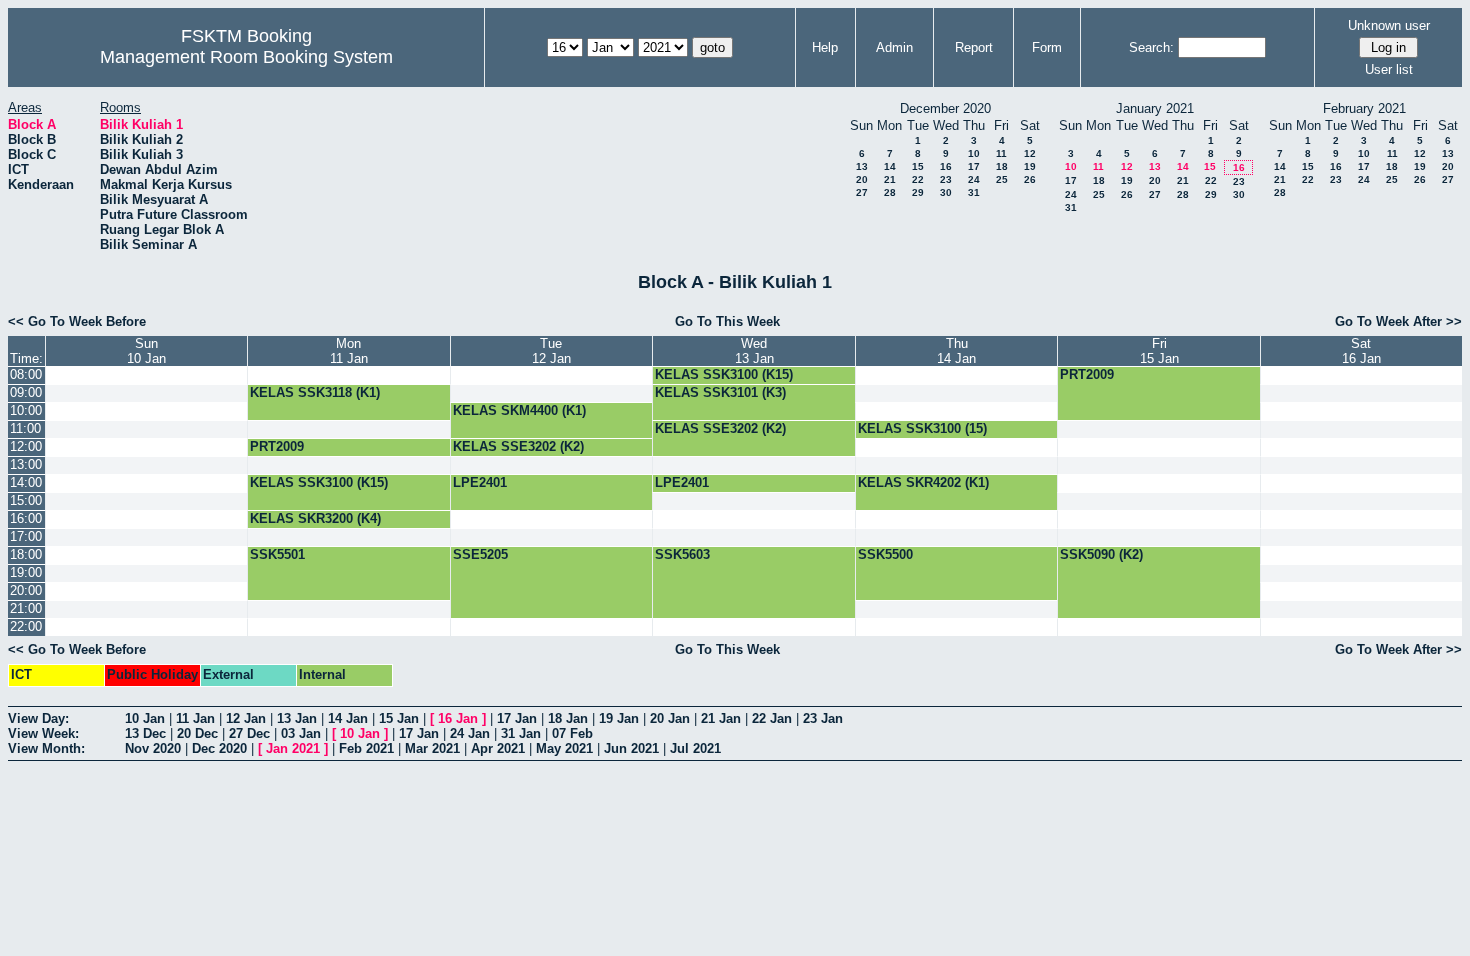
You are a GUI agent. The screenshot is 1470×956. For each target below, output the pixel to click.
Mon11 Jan (349, 351)
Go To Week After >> (1398, 321)
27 (862, 192)
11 (1001, 153)
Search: (1151, 47)
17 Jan (517, 718)
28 (890, 192)
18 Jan (568, 718)
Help (825, 47)
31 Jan (521, 733)
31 (974, 192)
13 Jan (297, 718)
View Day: (38, 718)
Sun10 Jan (146, 351)
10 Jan (145, 718)
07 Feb (572, 733)
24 (974, 179)
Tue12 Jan (551, 351)
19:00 (26, 572)
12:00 (26, 446)
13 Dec (145, 733)
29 (918, 192)
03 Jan (301, 733)
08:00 (26, 374)
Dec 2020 (219, 748)
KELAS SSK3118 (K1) (315, 392)
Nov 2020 (153, 748)
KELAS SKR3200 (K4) (315, 518)
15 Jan (399, 718)
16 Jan (458, 718)
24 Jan (470, 733)
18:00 (26, 554)
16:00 (26, 518)
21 (890, 179)
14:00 (26, 482)
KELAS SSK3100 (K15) (724, 374)
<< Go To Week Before (77, 321)
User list (1389, 69)
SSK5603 (682, 554)
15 (918, 166)
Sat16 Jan (1361, 351)
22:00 (26, 626)
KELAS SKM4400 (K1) (519, 410)
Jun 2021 (631, 748)
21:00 (26, 608)
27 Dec (249, 733)
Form (1047, 47)
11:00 (25, 428)
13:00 (26, 464)
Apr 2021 (498, 748)
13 (862, 166)
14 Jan (348, 718)
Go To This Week (727, 321)
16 (946, 166)
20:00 (26, 590)
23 (946, 179)
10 (974, 153)
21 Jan (721, 718)
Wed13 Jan (754, 351)
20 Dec (197, 733)
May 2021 (564, 748)
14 (890, 166)
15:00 (26, 500)
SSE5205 (480, 554)
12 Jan (246, 718)
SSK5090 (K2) (1101, 554)
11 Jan (195, 718)
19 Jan (619, 718)
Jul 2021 (695, 748)
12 (1030, 153)
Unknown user (1389, 25)
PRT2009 (1087, 374)
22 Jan (772, 718)
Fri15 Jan (1159, 351)
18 (1002, 166)
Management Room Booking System (246, 57)
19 (1030, 166)
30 (946, 192)
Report (974, 47)
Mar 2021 (432, 748)
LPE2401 (480, 482)
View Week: (43, 733)
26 (1030, 179)
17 (974, 166)
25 (1002, 179)
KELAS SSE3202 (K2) (720, 428)
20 (862, 179)
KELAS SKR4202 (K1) (923, 482)
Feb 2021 (366, 748)
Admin (894, 47)
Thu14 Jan (956, 351)
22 (918, 179)
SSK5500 (885, 554)
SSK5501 (277, 554)
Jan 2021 (293, 748)
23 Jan (823, 718)
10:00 (26, 410)
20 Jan (670, 718)
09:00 (26, 392)
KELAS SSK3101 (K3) (720, 392)
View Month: (46, 748)
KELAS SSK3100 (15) (922, 428)
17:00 (26, 536)
